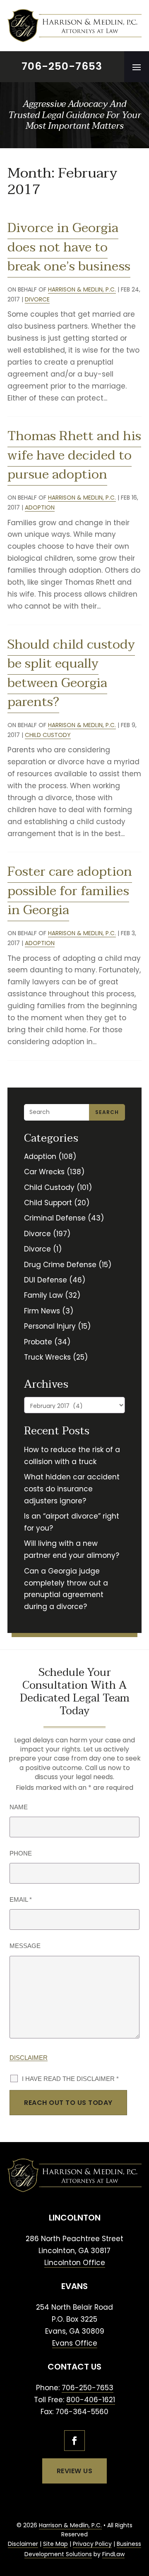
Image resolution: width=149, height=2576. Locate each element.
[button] (137, 67)
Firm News (42, 1311)
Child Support (48, 1203)
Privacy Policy (92, 2544)
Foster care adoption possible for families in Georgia (70, 891)
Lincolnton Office (75, 2263)
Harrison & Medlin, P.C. (82, 289)
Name (19, 1807)
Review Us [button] (75, 2471)
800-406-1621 (91, 2400)
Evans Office (75, 2343)
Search (107, 1112)
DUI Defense (46, 1280)
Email (21, 1899)
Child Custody (48, 735)
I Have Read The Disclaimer (70, 2079)
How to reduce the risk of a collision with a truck (72, 1456)
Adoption (40, 507)
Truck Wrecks (47, 1357)
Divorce (37, 299)
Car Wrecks (44, 1172)
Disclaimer (29, 2058)
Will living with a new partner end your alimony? (72, 1549)
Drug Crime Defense (60, 1265)
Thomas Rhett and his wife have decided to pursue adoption (74, 455)
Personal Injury (50, 1326)
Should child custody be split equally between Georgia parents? (71, 674)
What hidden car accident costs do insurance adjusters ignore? (72, 1489)
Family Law (43, 1295)
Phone (21, 1853)
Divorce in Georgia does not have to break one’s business (69, 247)
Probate (38, 1342)
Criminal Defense (55, 1218)
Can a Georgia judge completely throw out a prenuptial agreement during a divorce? (66, 1589)
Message (25, 1946)
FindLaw (113, 2554)
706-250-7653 (62, 66)
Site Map (55, 2544)
